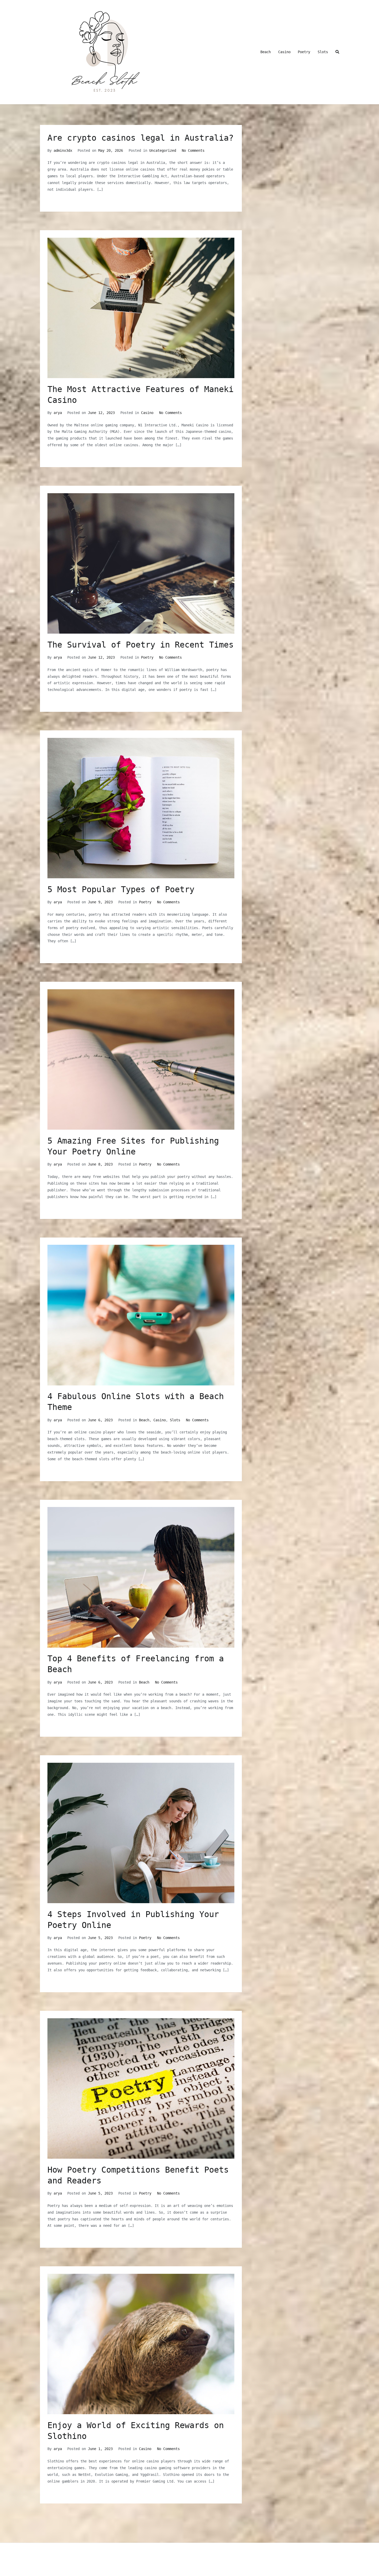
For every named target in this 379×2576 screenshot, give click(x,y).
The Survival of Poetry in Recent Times (141, 645)
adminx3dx (63, 150)
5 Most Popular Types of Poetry (121, 889)
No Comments (193, 150)
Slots (323, 52)
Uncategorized (163, 150)
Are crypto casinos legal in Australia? (141, 138)
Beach (266, 52)
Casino (284, 52)
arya (58, 413)
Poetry (304, 52)
